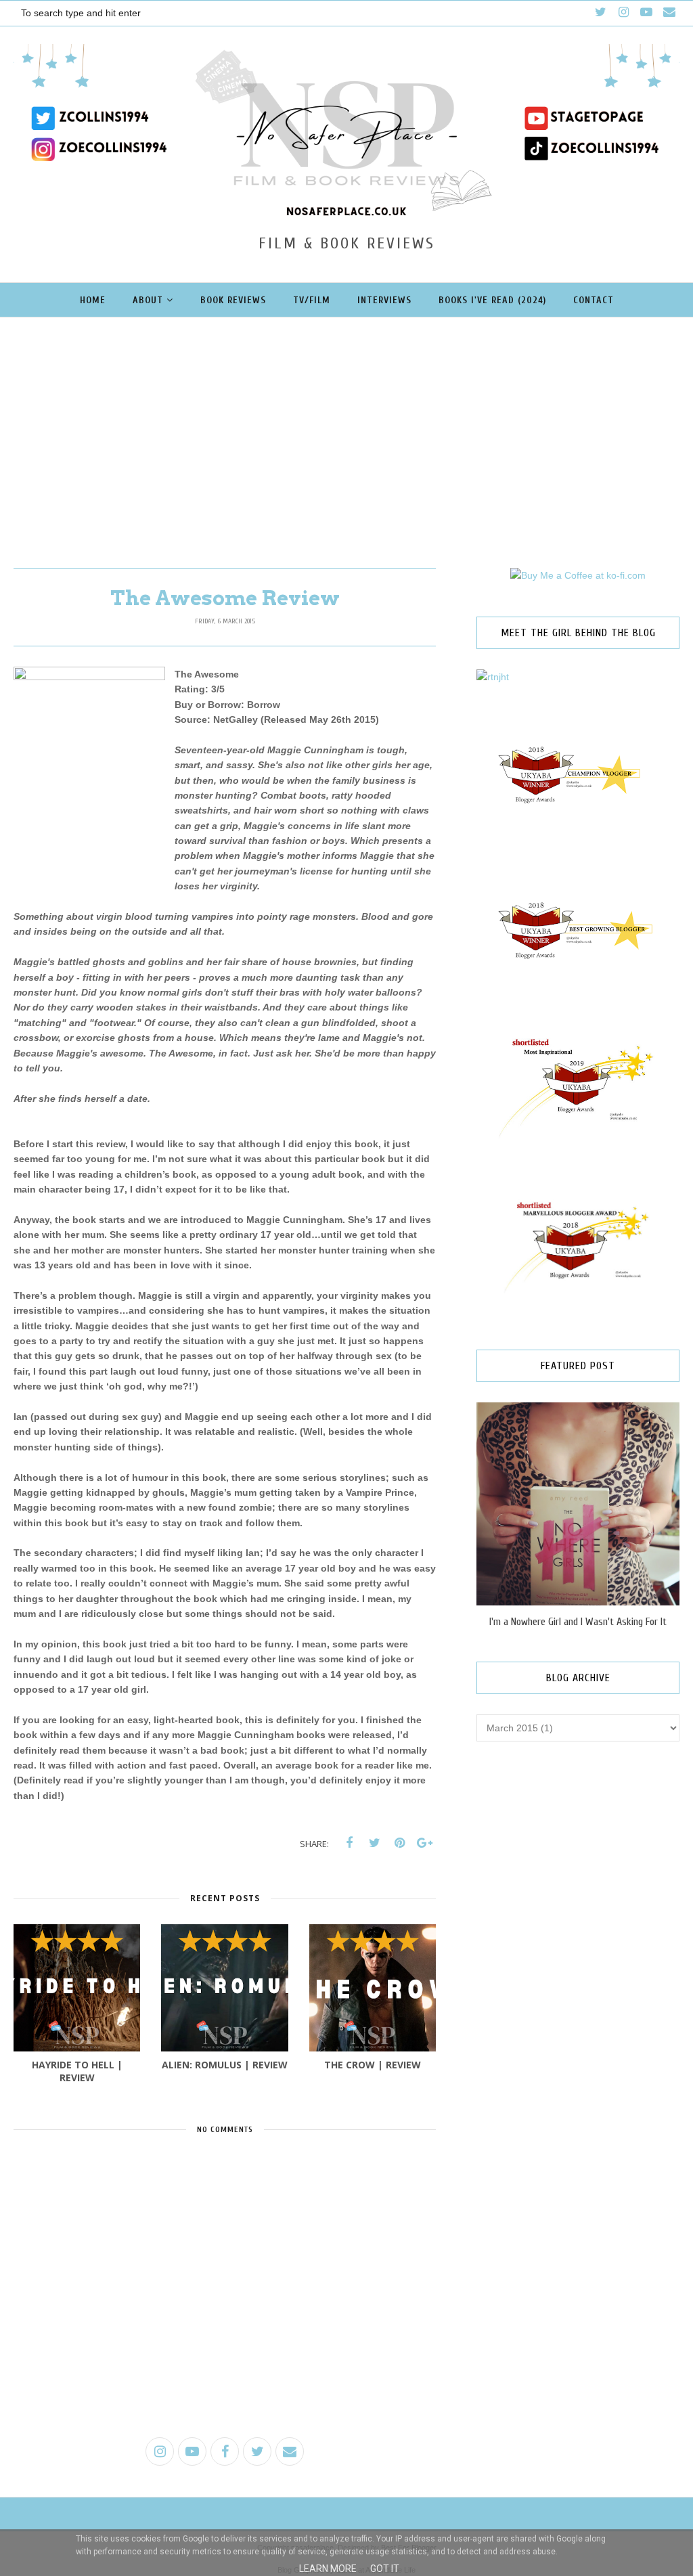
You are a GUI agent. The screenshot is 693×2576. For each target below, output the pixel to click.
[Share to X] (374, 1843)
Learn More (328, 2569)
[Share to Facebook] (349, 1843)
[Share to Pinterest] (399, 1843)
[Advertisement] (346, 419)
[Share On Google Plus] (424, 1843)
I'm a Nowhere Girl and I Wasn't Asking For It (578, 1622)
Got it (385, 2569)
